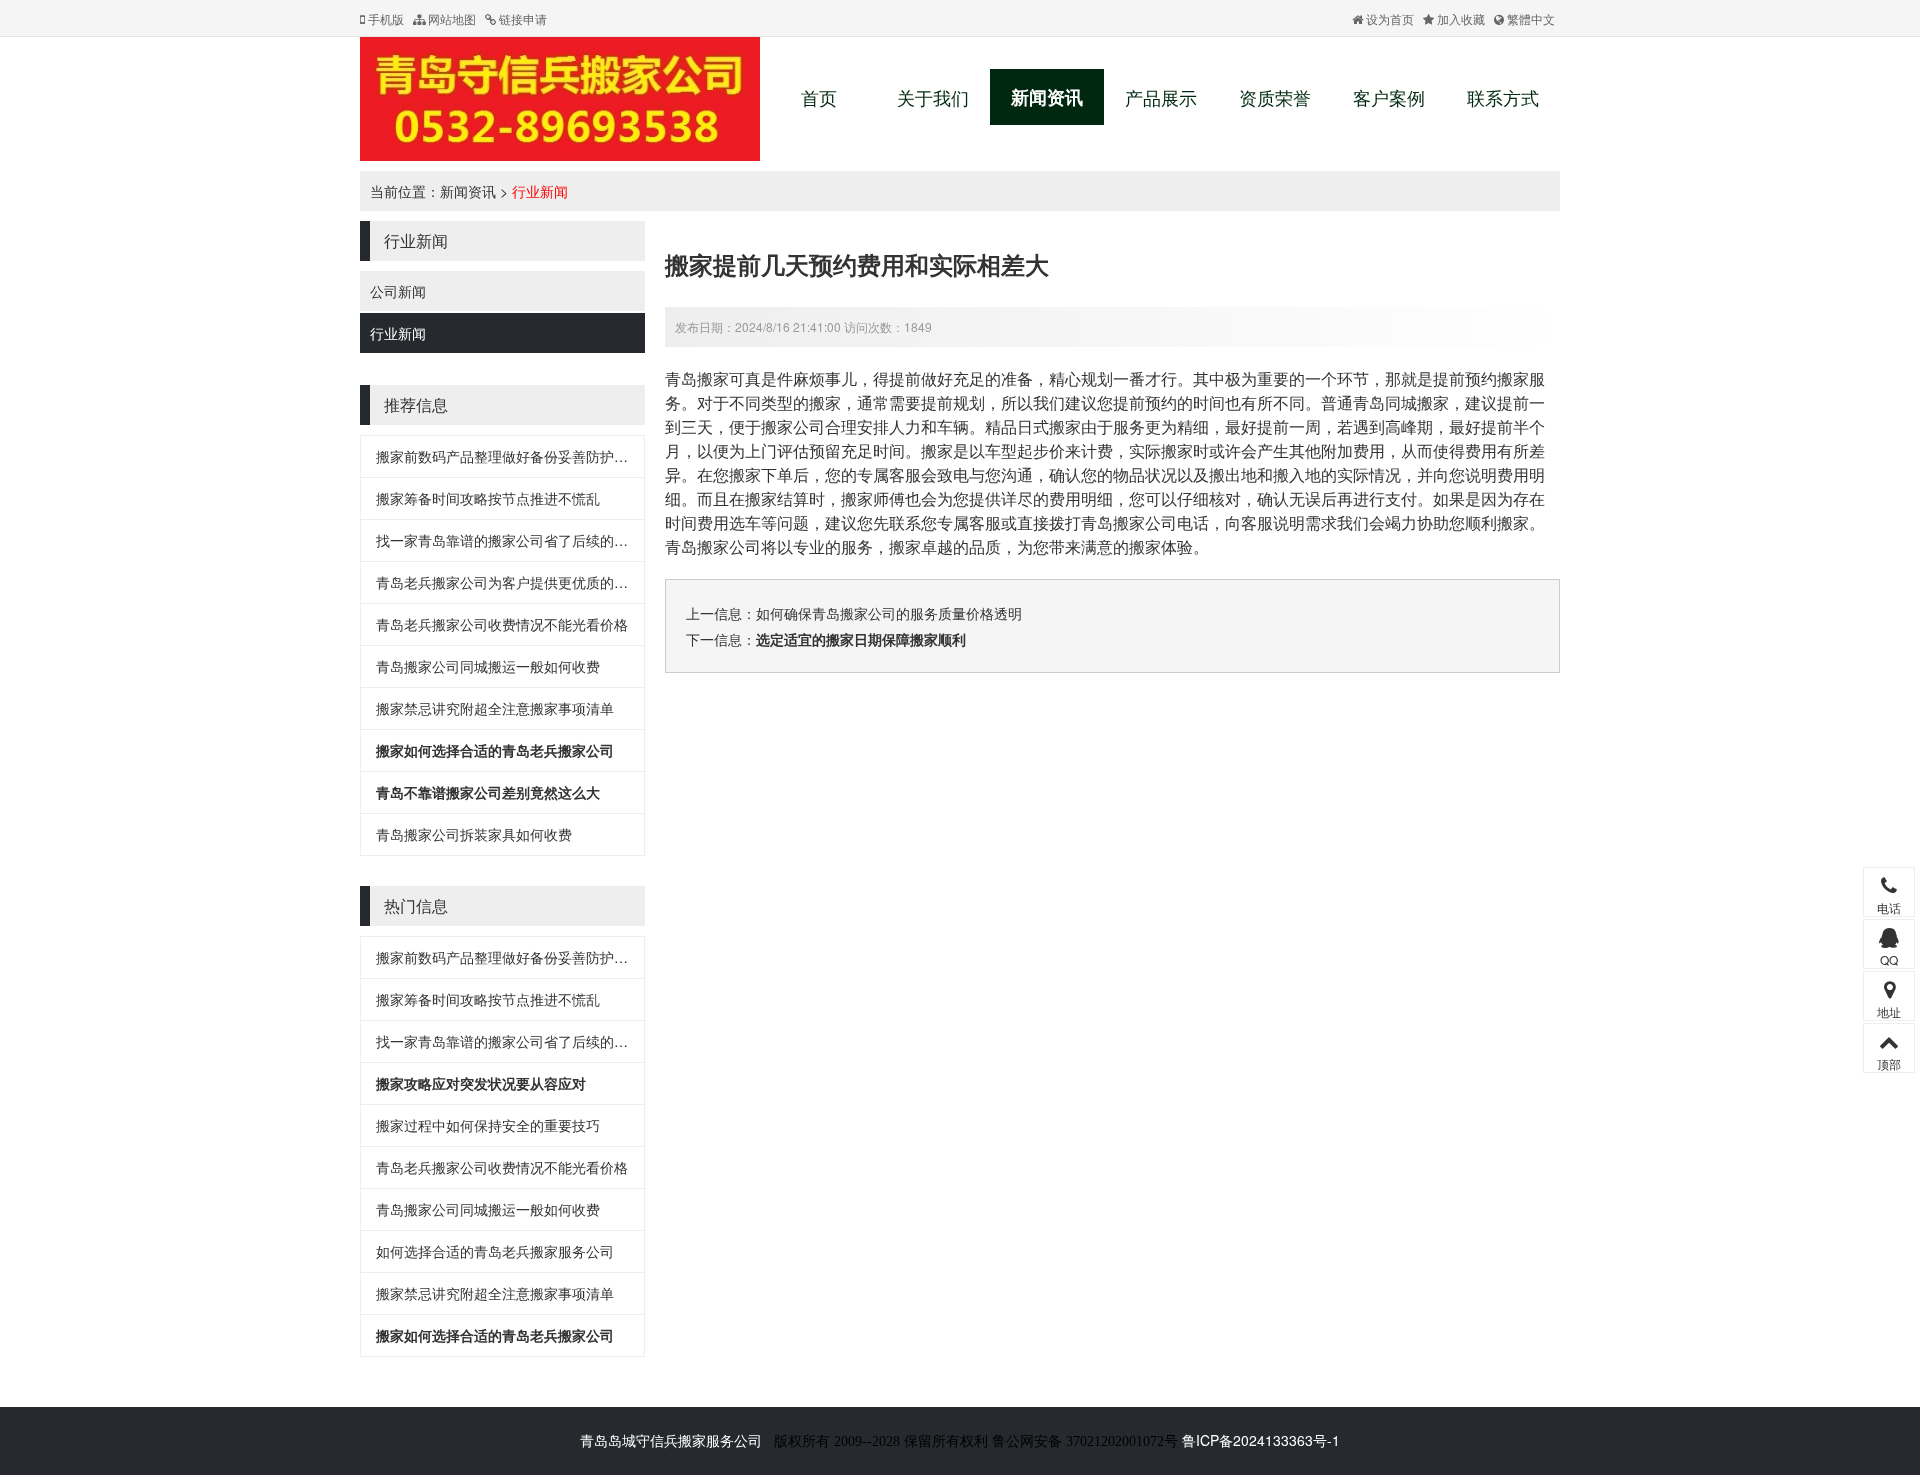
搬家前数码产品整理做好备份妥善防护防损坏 (516, 456)
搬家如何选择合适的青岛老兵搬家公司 (495, 750)
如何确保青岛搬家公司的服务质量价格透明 (889, 613)
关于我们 (933, 97)
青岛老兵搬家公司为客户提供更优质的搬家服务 (523, 582)
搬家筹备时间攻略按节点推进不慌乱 (488, 498)
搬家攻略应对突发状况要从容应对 (481, 1083)
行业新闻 (540, 191)
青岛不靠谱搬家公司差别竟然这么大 (488, 792)
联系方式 (1503, 97)
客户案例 (1389, 97)
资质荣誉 (1275, 97)
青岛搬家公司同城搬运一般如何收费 (488, 666)
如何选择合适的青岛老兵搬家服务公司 (495, 1251)
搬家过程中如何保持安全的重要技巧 (488, 1125)
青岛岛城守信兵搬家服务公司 (671, 1440)
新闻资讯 (1047, 97)
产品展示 (1161, 97)
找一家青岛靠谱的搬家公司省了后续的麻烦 (509, 540)
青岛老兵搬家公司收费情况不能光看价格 (502, 624)
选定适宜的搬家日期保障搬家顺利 (861, 639)
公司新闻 (398, 291)
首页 (819, 97)
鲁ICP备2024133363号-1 (1261, 1440)
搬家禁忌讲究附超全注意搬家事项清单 (495, 708)
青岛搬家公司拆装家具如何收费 (474, 834)
